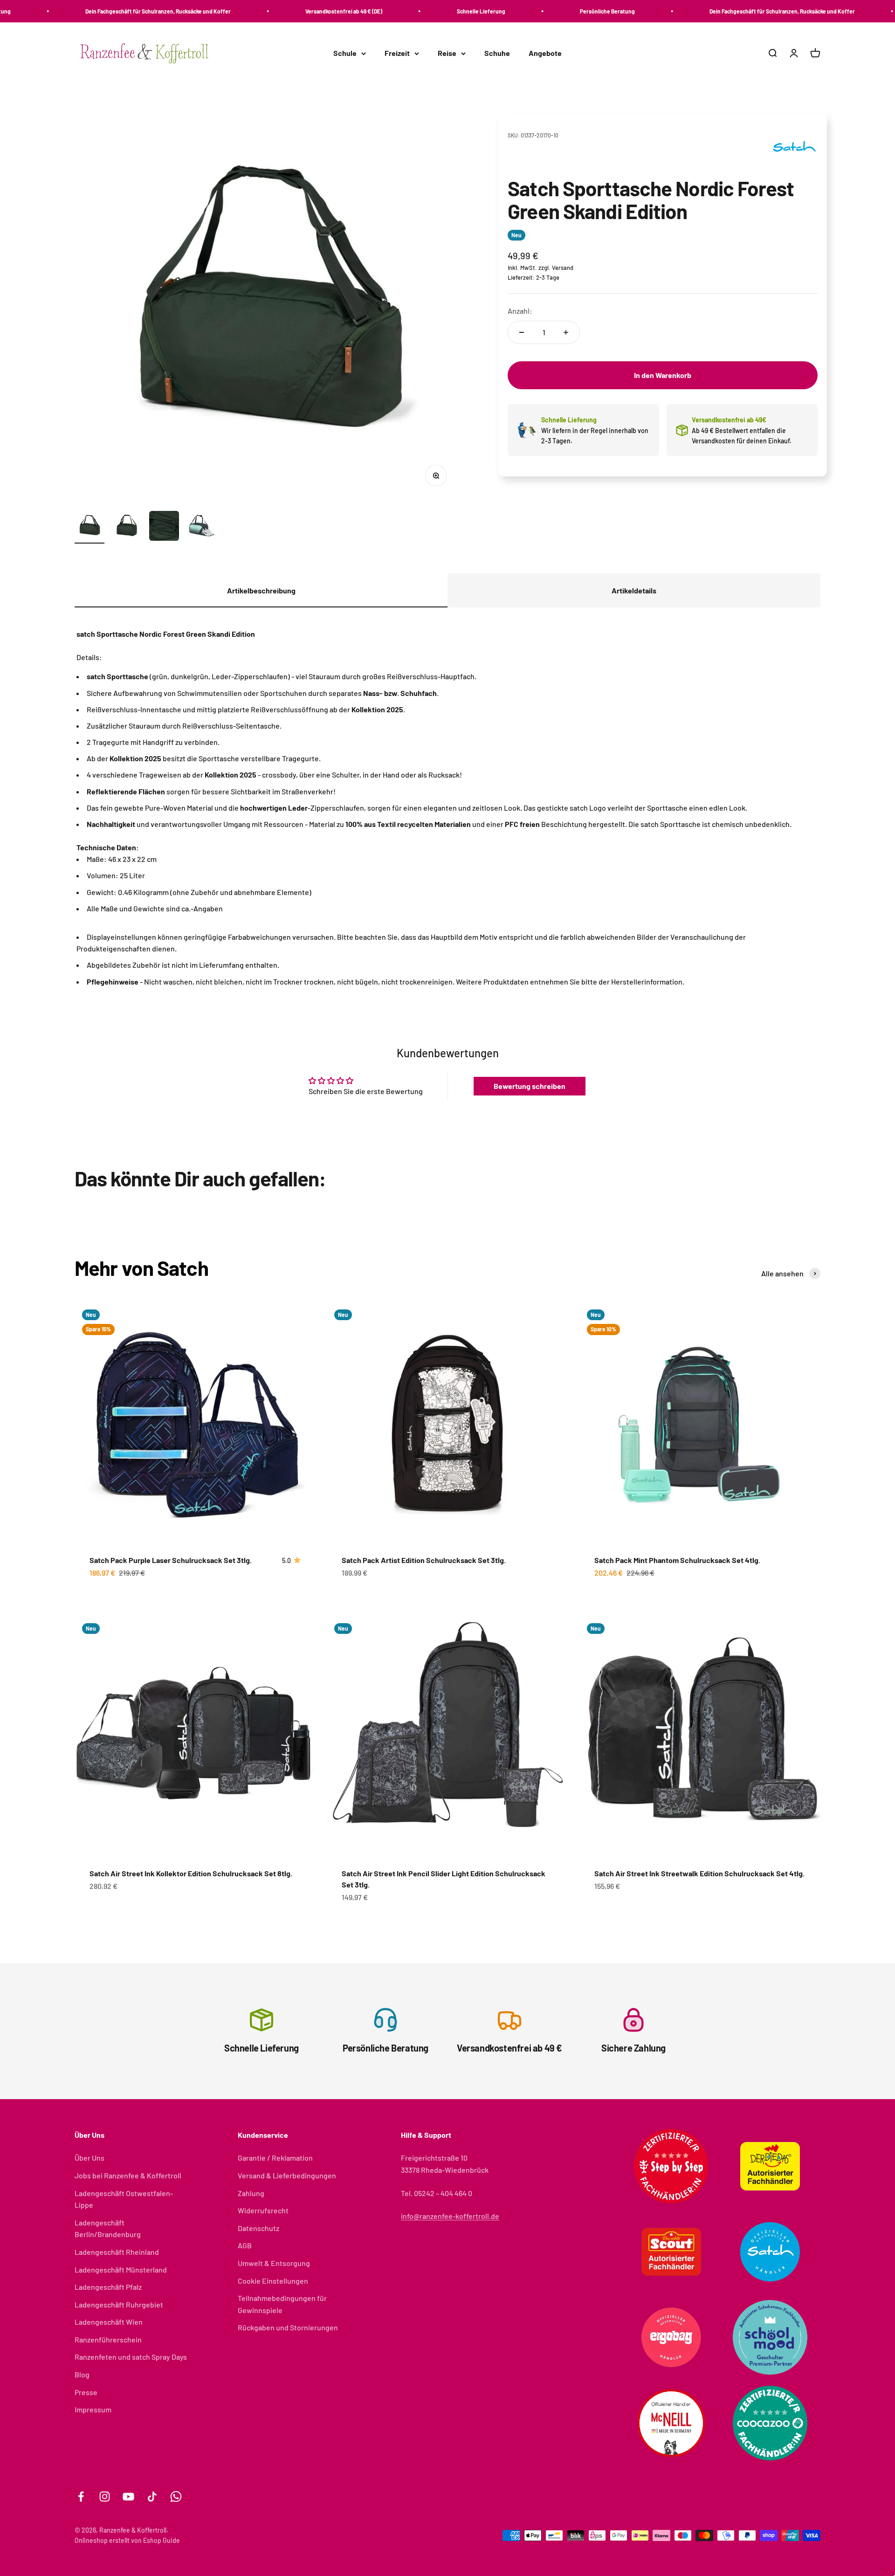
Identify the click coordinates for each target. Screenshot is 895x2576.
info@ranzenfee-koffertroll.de (450, 2216)
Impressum (93, 2409)
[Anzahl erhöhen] (566, 332)
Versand (563, 268)
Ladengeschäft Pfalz (108, 2287)
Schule (345, 53)
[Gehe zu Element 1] (89, 527)
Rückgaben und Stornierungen (288, 2327)
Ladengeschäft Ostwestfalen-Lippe (124, 2199)
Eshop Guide (162, 2540)
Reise (447, 53)
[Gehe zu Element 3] (164, 527)
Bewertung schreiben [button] (530, 1086)
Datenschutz (258, 2228)
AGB (245, 2245)
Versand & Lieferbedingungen (287, 2175)
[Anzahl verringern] (522, 332)
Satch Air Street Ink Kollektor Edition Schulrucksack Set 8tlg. (191, 1873)
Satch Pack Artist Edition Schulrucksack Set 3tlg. (424, 1560)
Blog (82, 2374)
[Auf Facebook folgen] (81, 2497)
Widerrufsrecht (263, 2210)
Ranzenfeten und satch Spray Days (131, 2357)
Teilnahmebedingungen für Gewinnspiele (282, 2304)
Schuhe (497, 53)
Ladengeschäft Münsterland (121, 2269)
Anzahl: (520, 311)
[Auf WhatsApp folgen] (176, 2497)
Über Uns (89, 2158)
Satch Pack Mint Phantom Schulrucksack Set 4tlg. (677, 1560)
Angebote (545, 53)
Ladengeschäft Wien (109, 2322)
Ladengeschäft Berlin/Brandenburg (108, 2228)
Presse (86, 2392)
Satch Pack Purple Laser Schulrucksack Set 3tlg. (171, 1560)
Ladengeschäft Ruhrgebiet (119, 2304)
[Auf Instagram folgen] (105, 2497)
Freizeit (397, 53)
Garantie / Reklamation (275, 2158)
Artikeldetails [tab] (634, 590)
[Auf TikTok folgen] (152, 2497)
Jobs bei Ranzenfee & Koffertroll (128, 2175)
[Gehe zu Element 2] (127, 527)
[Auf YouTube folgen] (128, 2497)
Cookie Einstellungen (273, 2281)
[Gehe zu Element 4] (201, 527)
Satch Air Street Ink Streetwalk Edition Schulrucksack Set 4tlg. (699, 1873)
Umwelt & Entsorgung (274, 2263)
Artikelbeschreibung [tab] (261, 590)
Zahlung (251, 2193)
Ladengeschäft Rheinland (117, 2252)
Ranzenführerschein (108, 2339)
